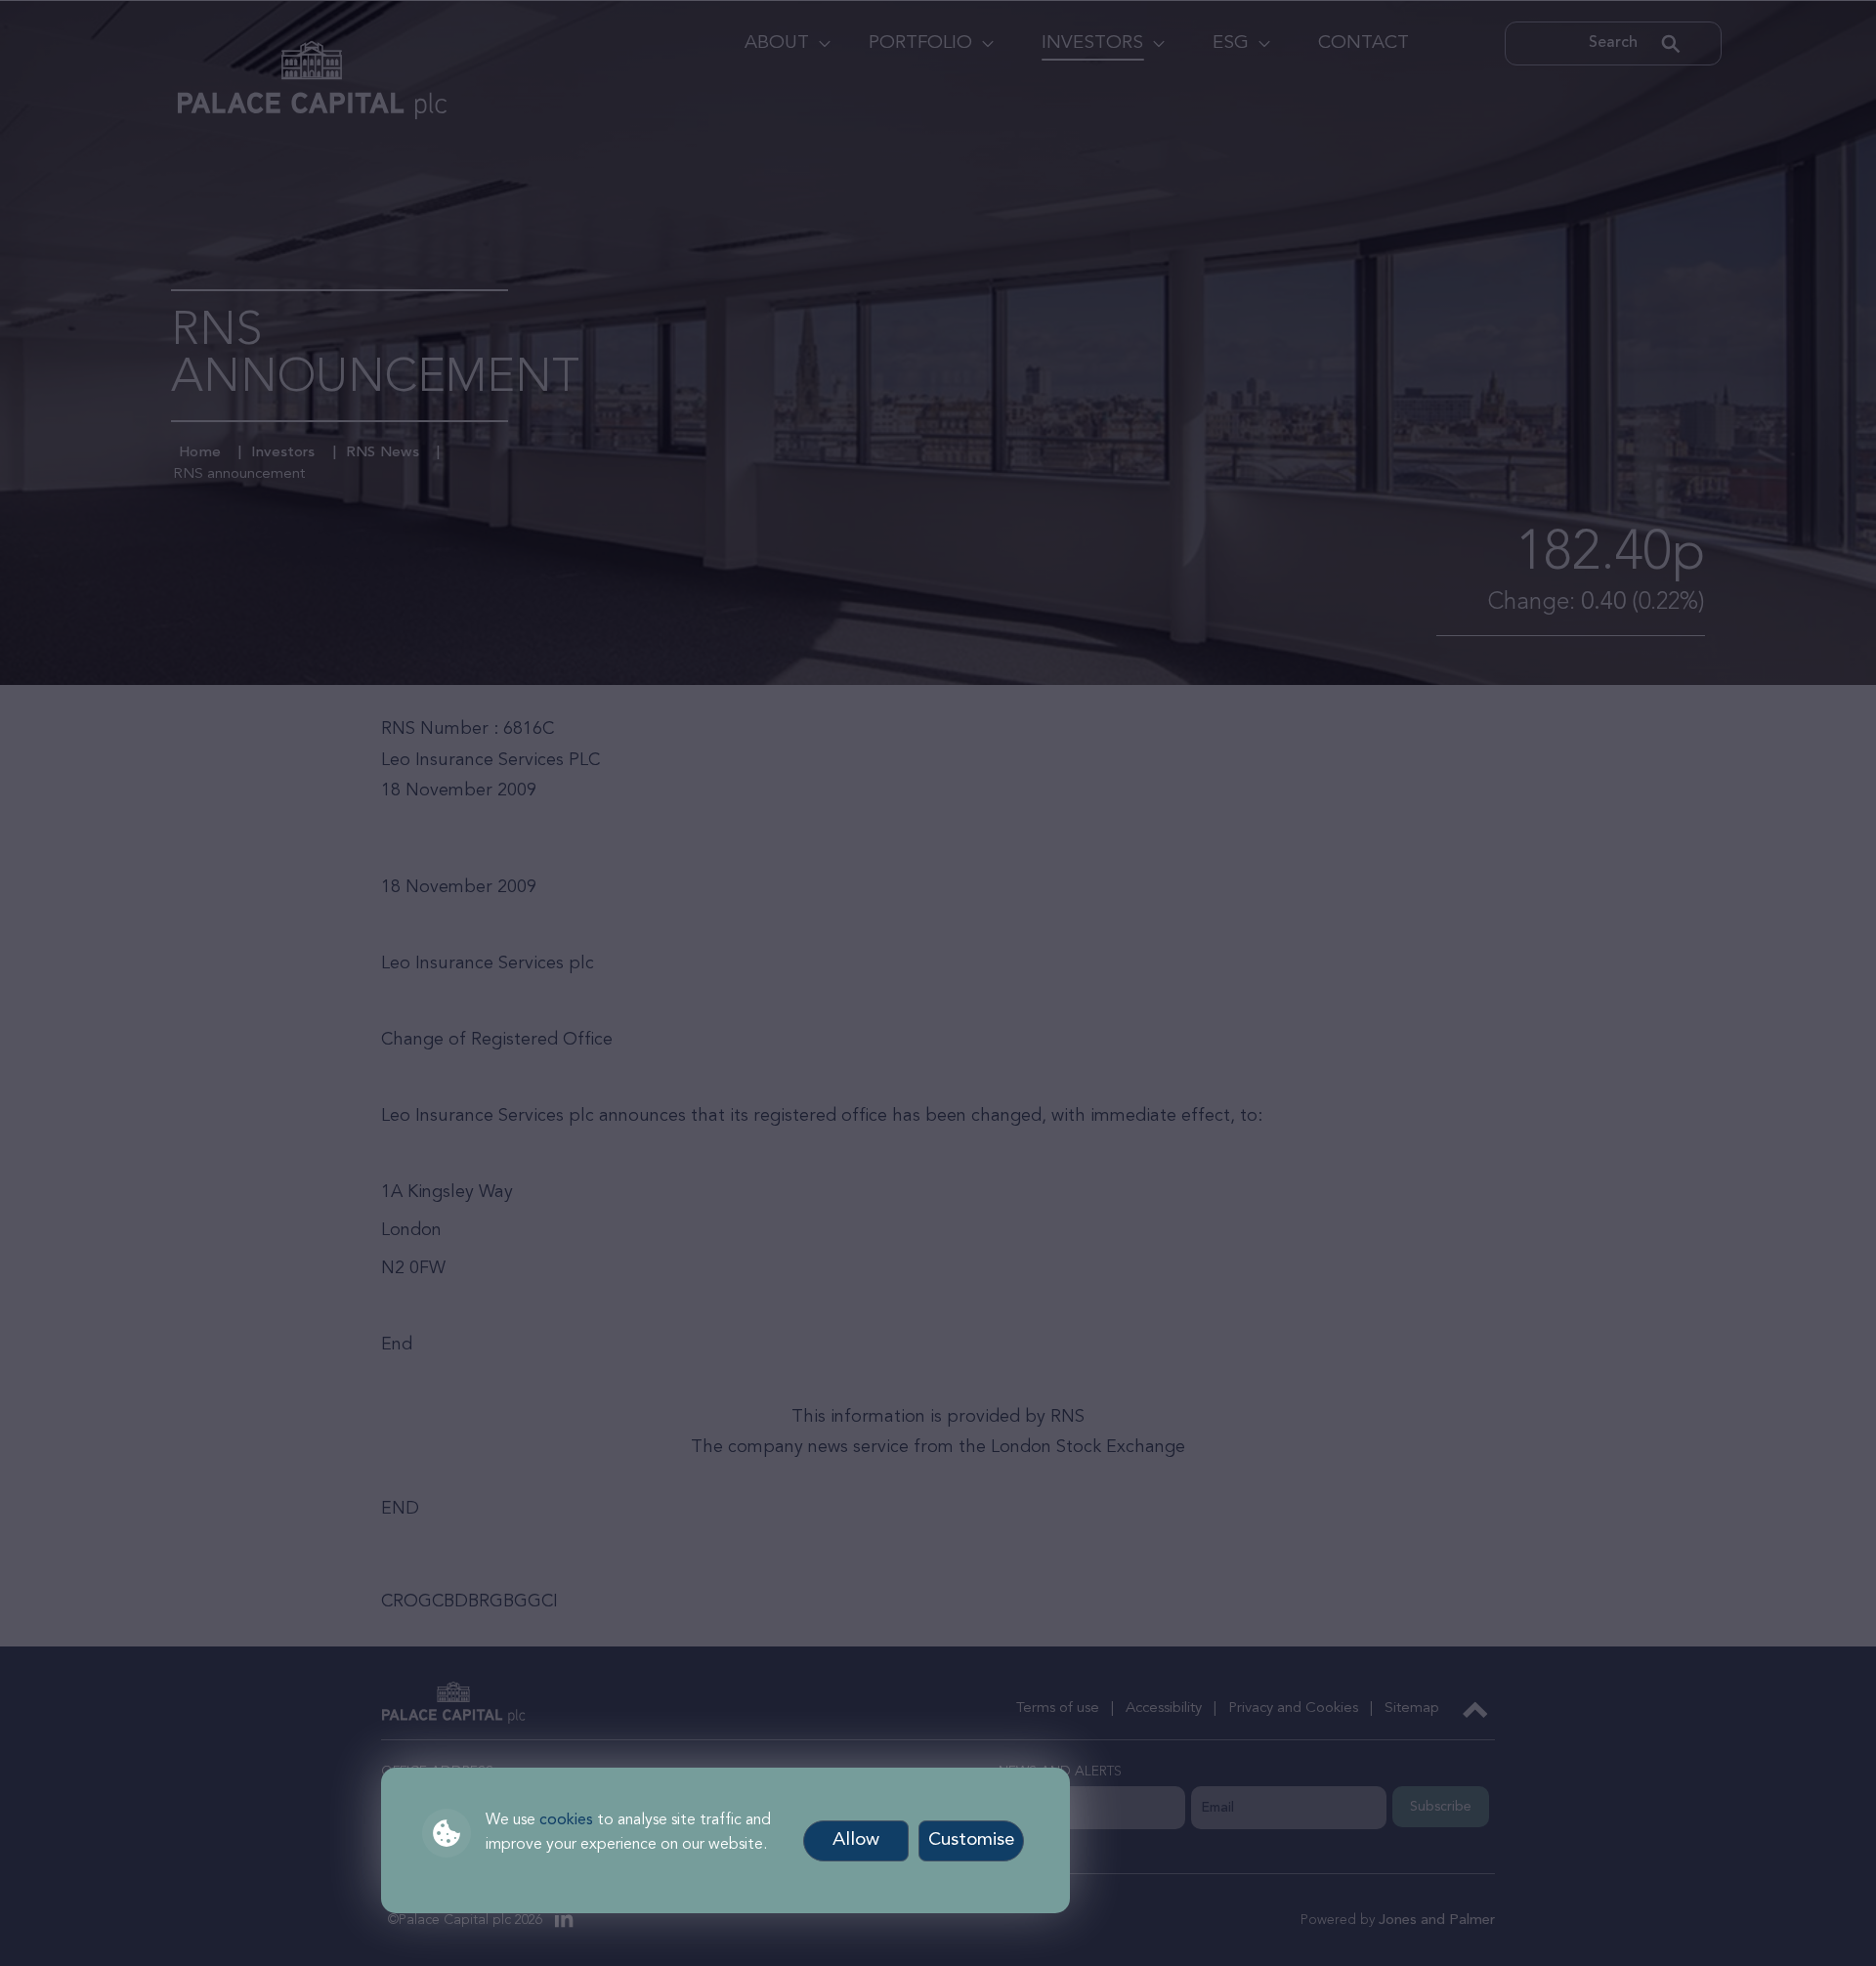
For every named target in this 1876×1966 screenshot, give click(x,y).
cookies (566, 1820)
